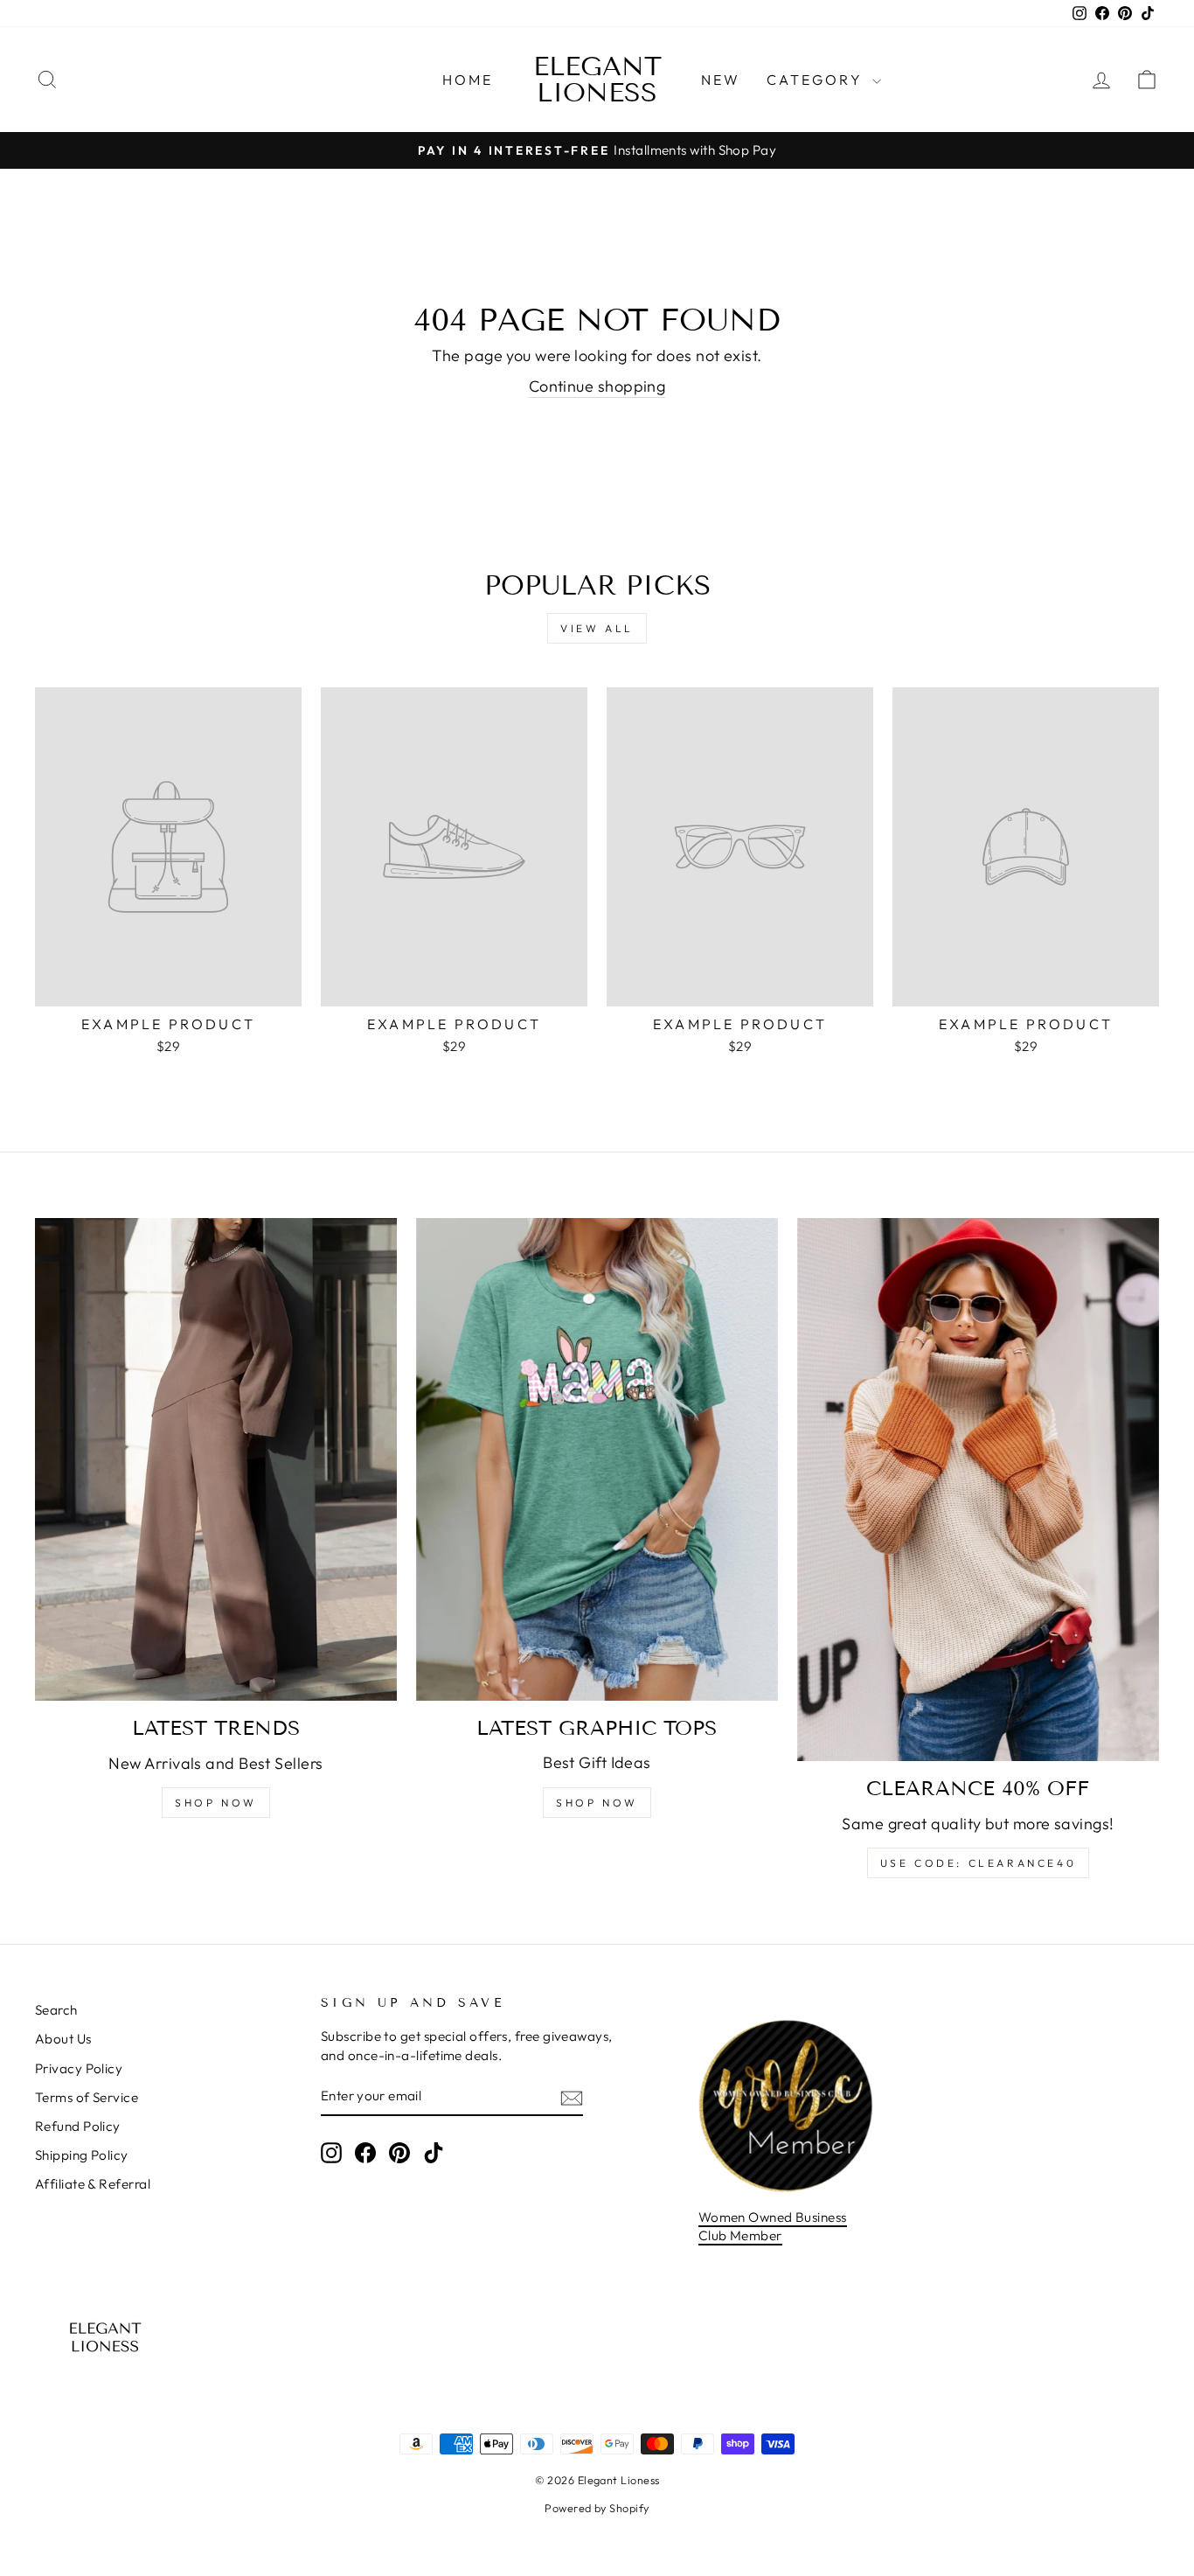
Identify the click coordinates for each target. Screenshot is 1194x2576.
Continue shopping (597, 386)
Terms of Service (87, 2097)
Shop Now (216, 1803)
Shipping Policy (82, 2155)
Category (817, 80)
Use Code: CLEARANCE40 (979, 1863)
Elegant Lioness (597, 80)
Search (56, 2010)
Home (468, 80)
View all (597, 628)
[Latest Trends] (216, 1459)
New (721, 80)
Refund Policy (78, 2126)
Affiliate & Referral (93, 2184)
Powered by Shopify (597, 2508)
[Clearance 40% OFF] (978, 1490)
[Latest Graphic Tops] (597, 1459)
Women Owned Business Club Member (773, 2226)
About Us (63, 2039)
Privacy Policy (79, 2068)
